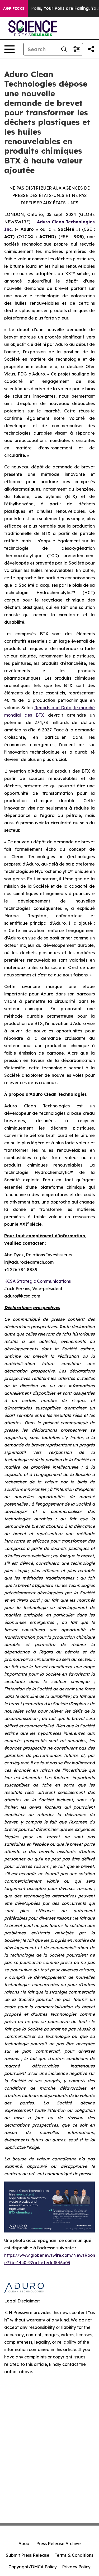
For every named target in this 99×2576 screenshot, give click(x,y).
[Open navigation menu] (10, 49)
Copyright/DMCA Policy (33, 2567)
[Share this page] (91, 49)
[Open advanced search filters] (77, 49)
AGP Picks (14, 8)
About (25, 2544)
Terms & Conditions (74, 2555)
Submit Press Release (28, 2555)
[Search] (64, 49)
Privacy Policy (76, 2567)
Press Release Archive (58, 2544)
